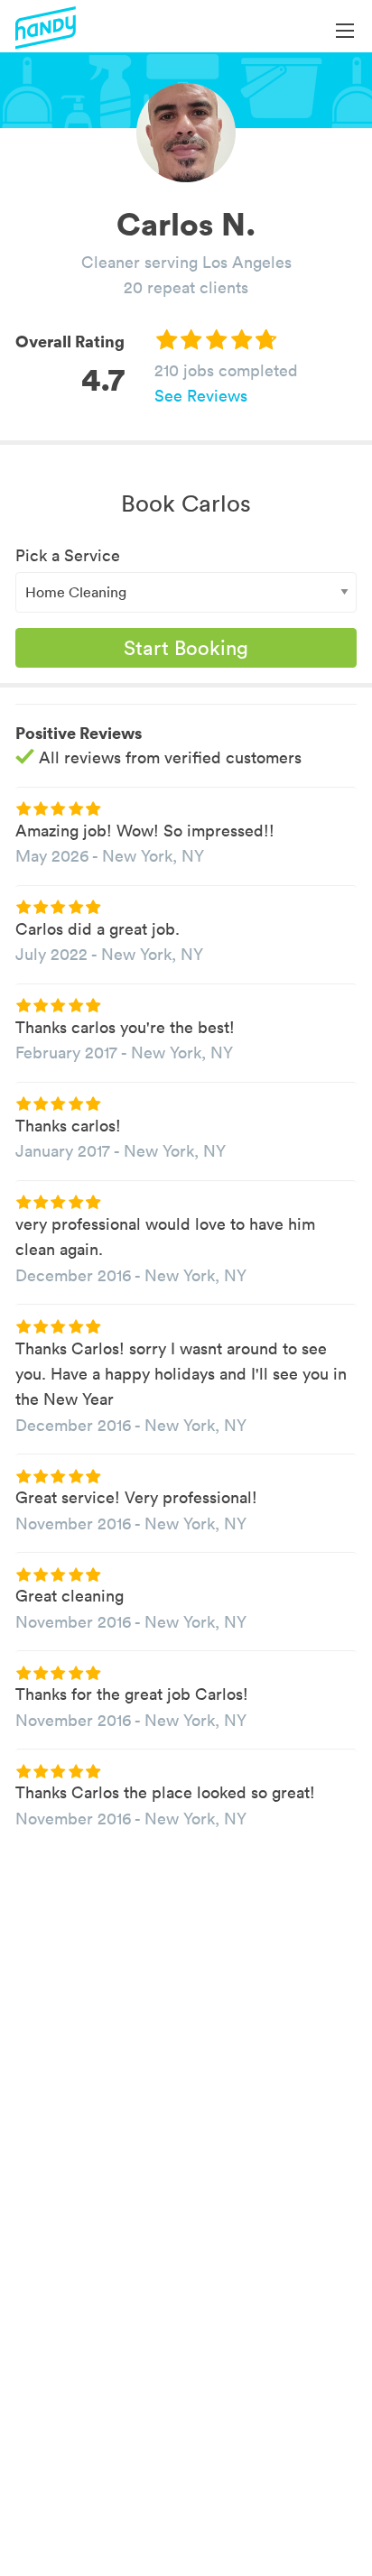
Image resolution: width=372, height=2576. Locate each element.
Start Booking (186, 648)
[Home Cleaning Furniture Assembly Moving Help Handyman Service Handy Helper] (186, 592)
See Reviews (201, 396)
